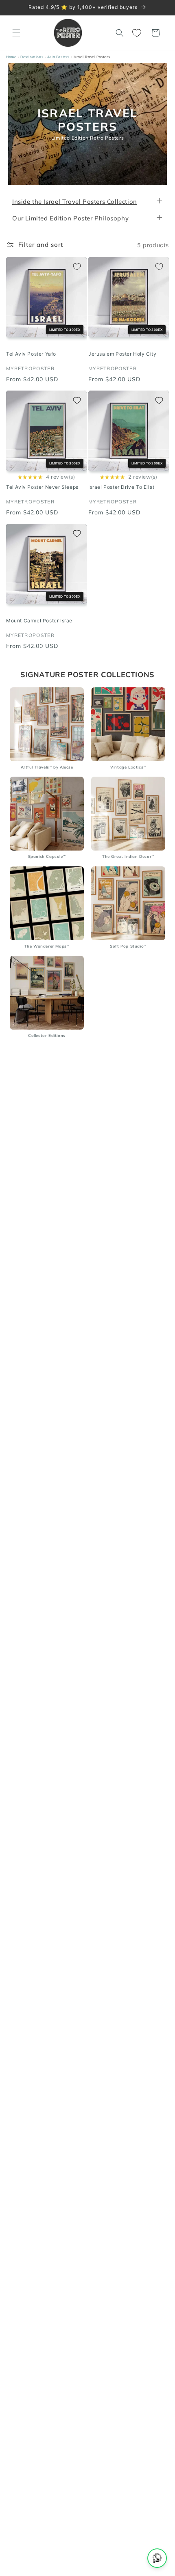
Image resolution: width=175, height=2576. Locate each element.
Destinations (32, 57)
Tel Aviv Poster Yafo (31, 354)
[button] (16, 33)
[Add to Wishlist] (77, 267)
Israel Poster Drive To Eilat (121, 487)
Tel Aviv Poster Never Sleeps (42, 487)
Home (11, 57)
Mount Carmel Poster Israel (40, 621)
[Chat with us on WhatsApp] (157, 2558)
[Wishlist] (138, 33)
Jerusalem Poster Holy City (122, 354)
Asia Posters (58, 57)
